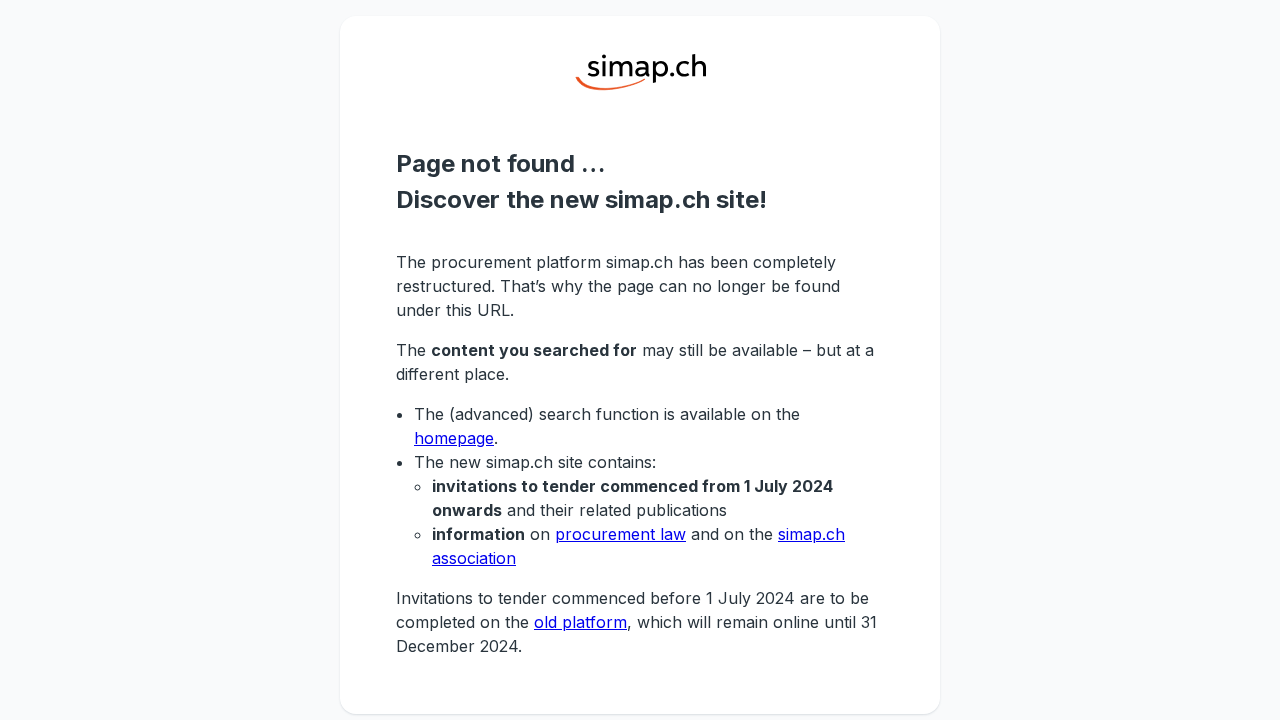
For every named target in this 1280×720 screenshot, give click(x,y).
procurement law (620, 534)
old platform (580, 622)
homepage (454, 438)
